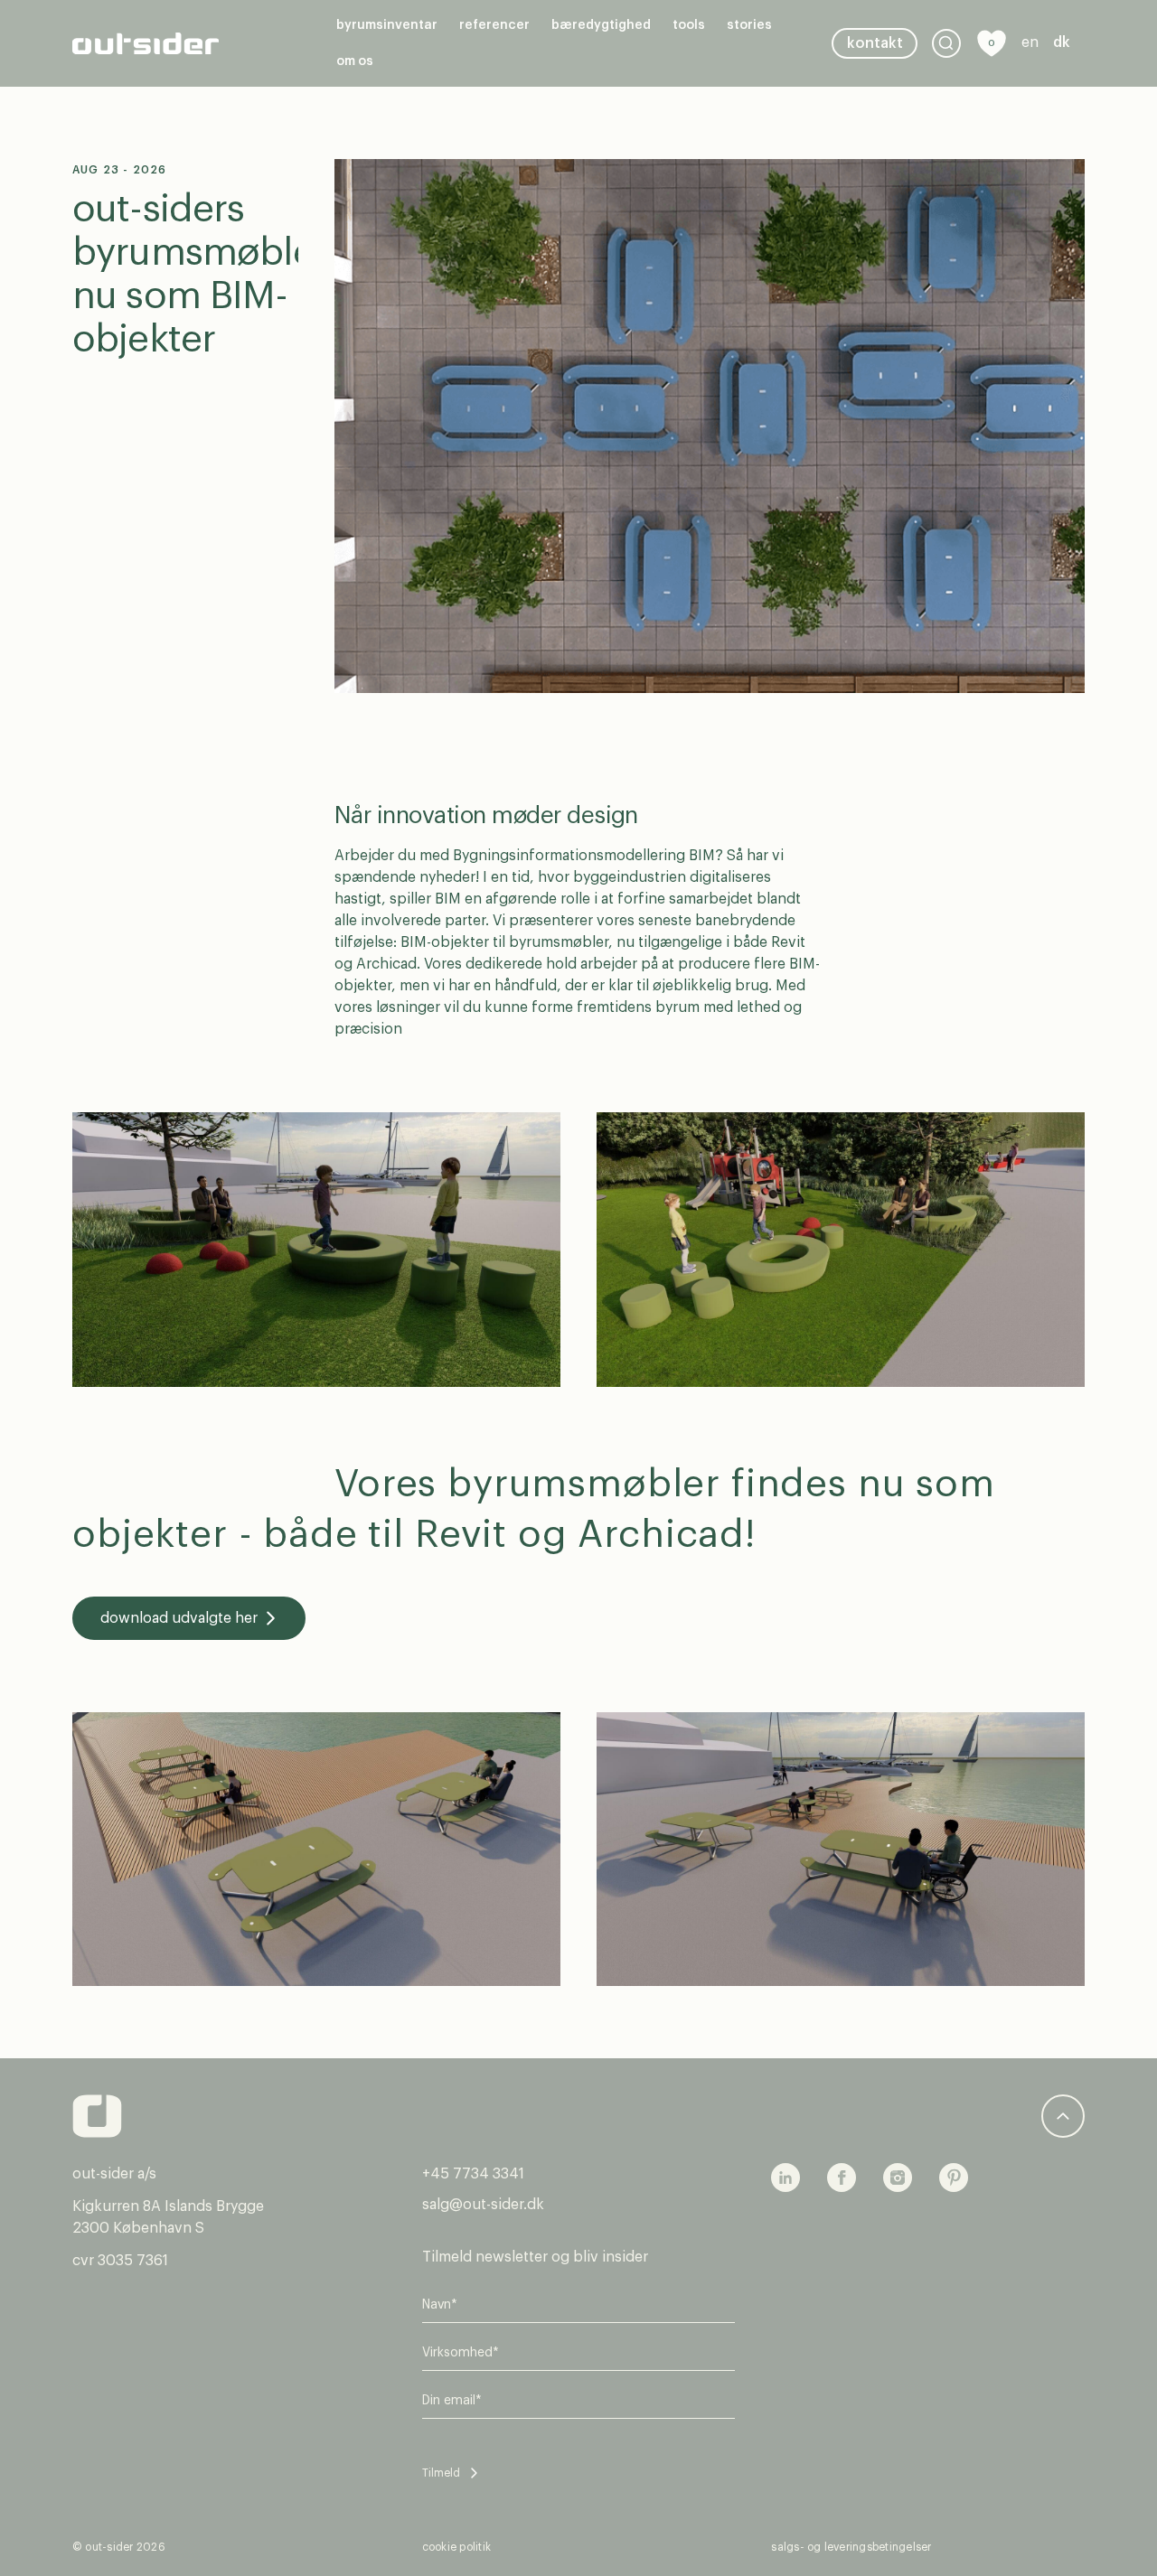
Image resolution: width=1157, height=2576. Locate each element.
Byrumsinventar (387, 25)
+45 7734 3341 (473, 2174)
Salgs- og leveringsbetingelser (851, 2547)
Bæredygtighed (601, 25)
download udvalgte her (179, 1618)
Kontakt (875, 43)
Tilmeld (441, 2473)
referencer (494, 25)
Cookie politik (456, 2547)
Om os (355, 61)
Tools (689, 25)
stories (749, 25)
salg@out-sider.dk (483, 2205)
